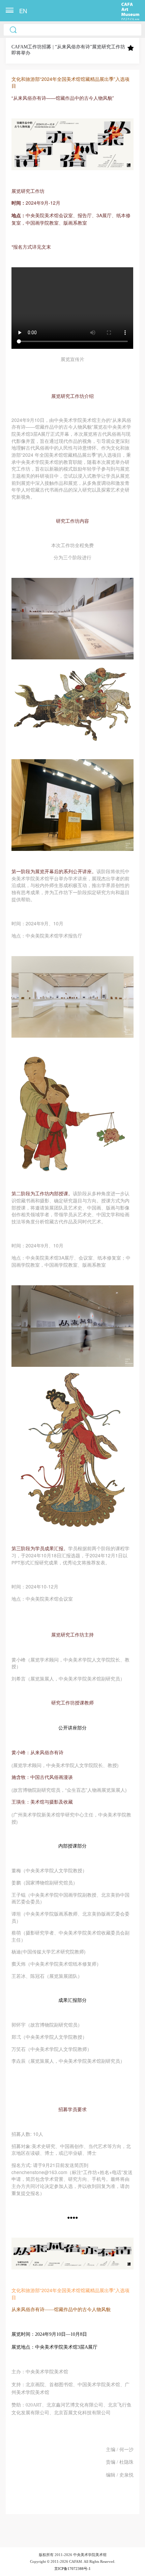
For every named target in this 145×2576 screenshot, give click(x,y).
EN (23, 11)
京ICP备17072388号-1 (72, 2569)
